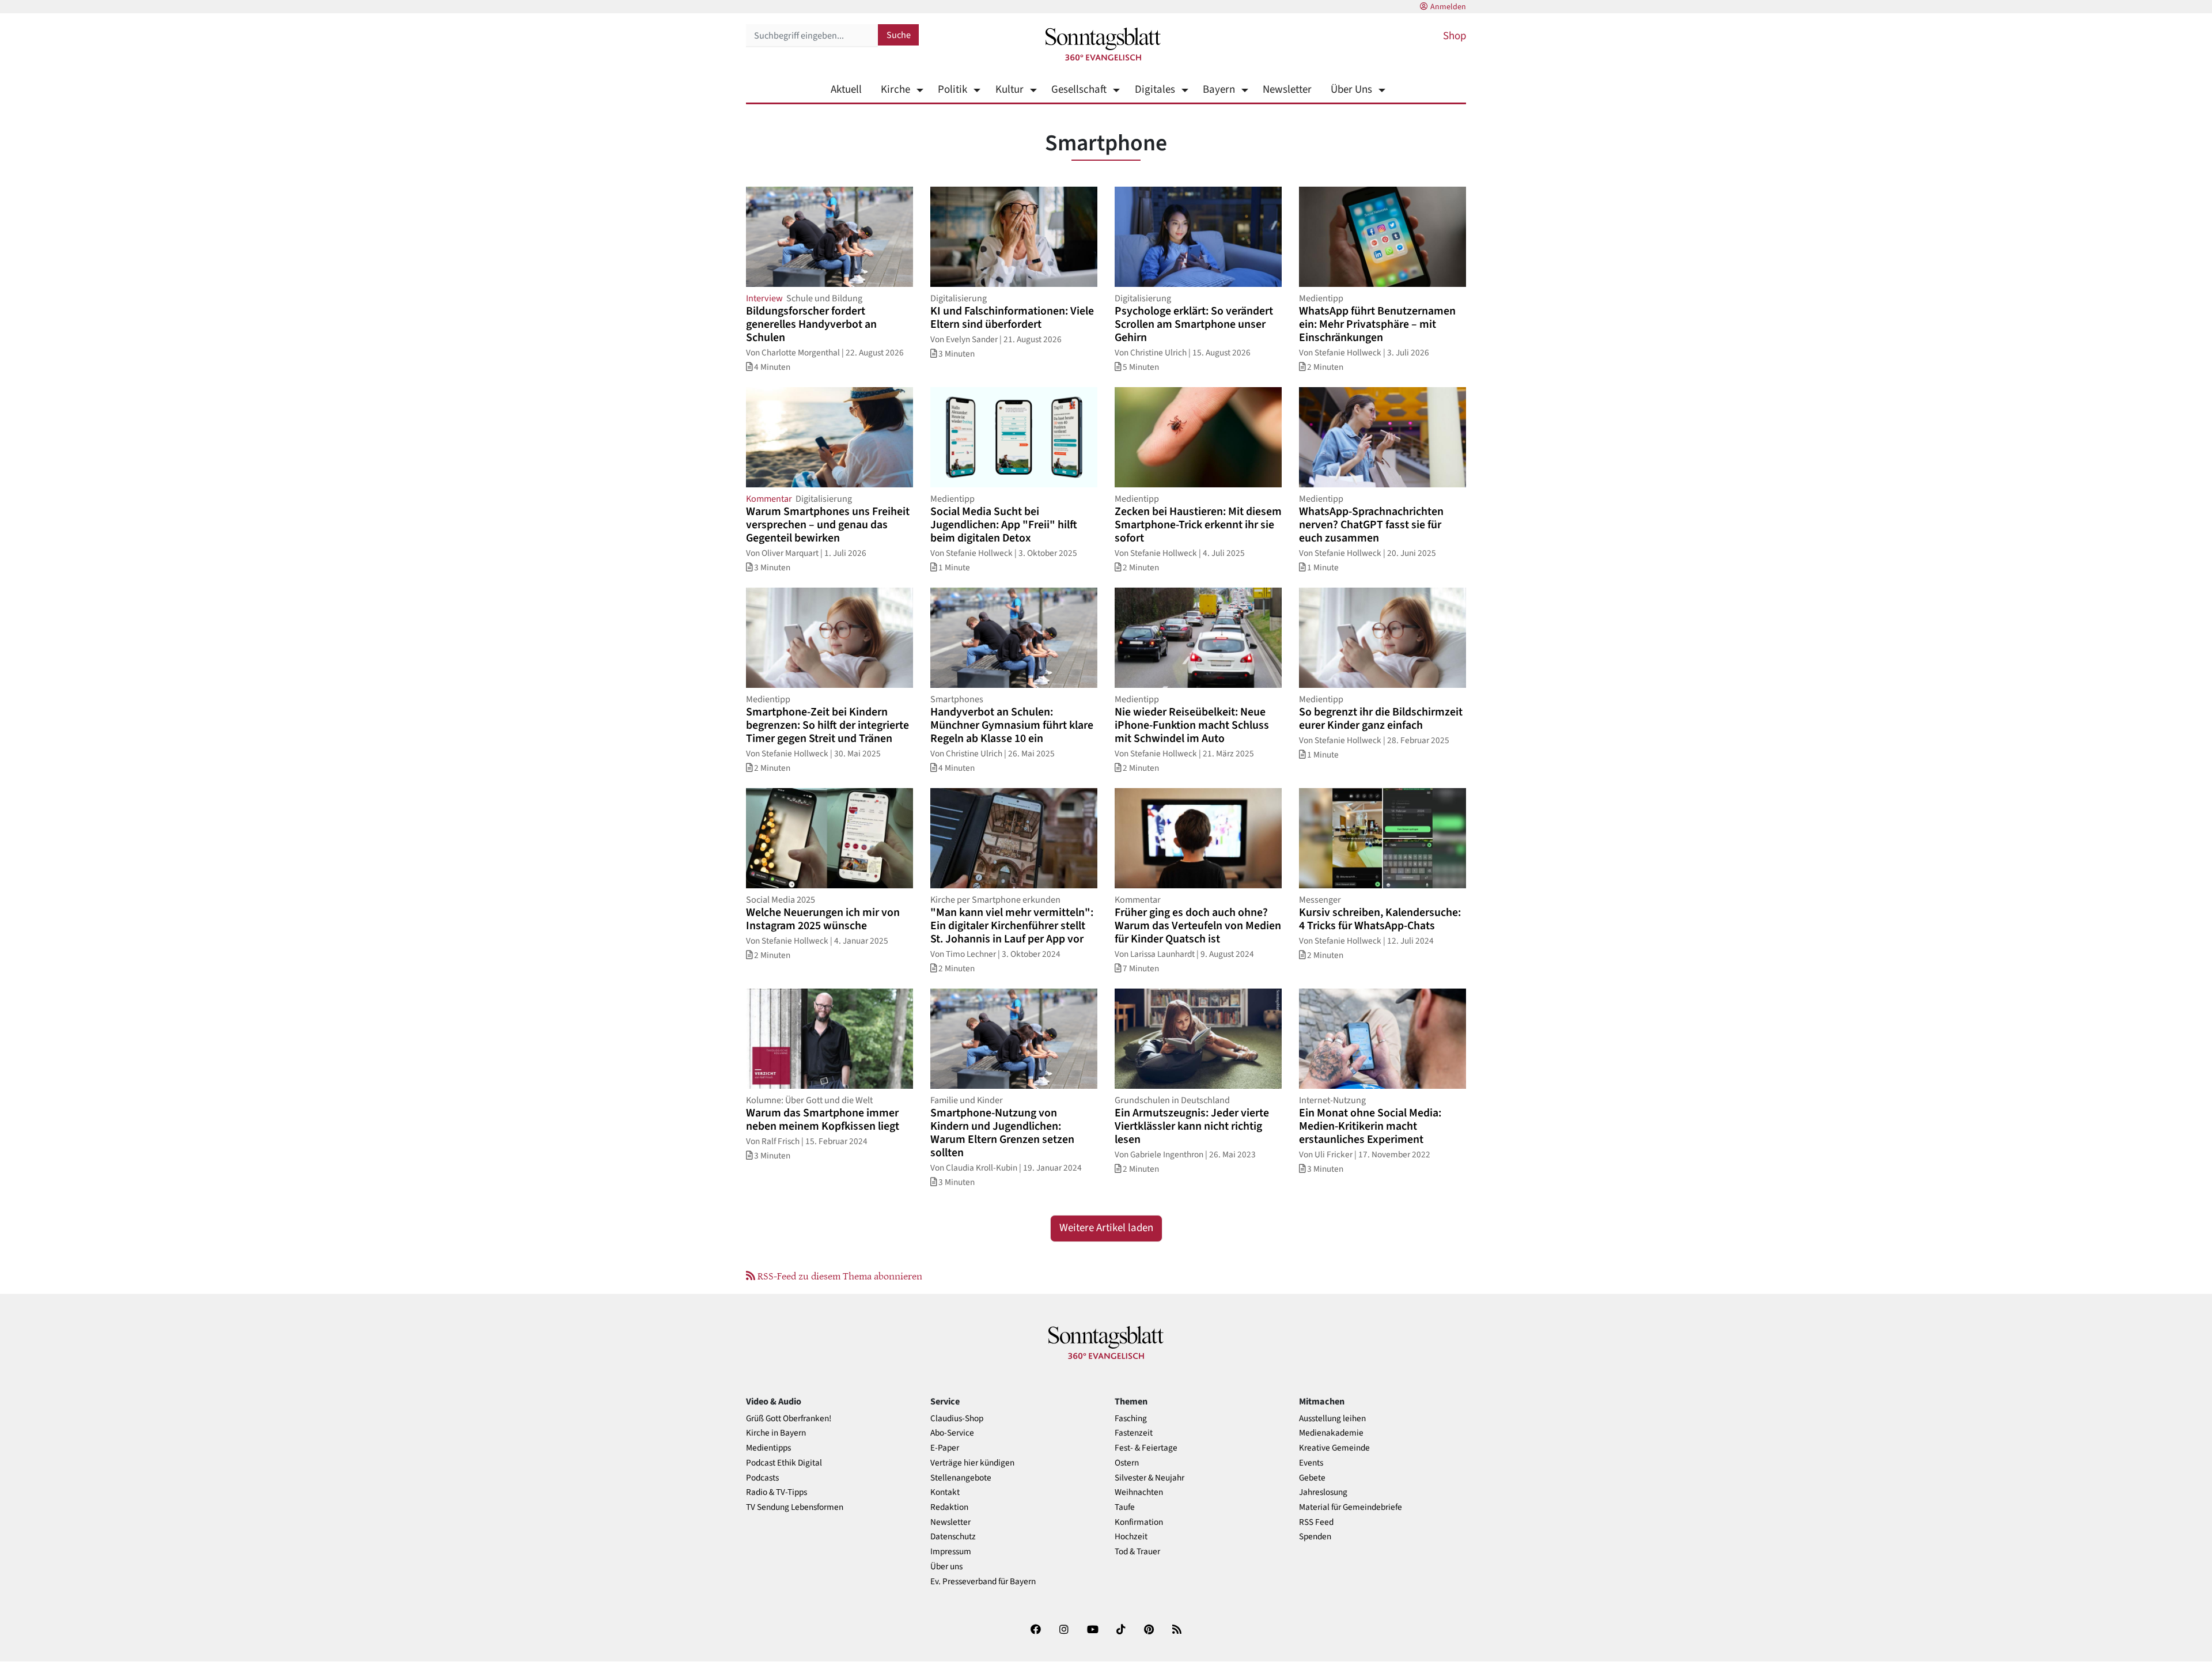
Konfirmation (1139, 1522)
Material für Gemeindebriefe (1351, 1507)
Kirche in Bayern (776, 1433)
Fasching (1131, 1419)
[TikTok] (1121, 1632)
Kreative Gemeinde (1334, 1448)
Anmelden (1448, 7)
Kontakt (945, 1492)
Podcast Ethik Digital (784, 1463)
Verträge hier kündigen (972, 1463)
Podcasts (762, 1478)
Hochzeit (1131, 1537)
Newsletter (1287, 90)
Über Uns (1351, 90)
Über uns (946, 1567)
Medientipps (768, 1448)
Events (1311, 1463)
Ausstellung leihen (1332, 1419)
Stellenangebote (961, 1478)
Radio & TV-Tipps (777, 1492)
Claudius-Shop (957, 1419)
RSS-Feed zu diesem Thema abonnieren (839, 1275)
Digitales (1155, 90)
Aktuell (846, 90)
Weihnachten (1139, 1492)
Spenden (1315, 1537)
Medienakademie (1331, 1433)
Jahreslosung (1323, 1492)
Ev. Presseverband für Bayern (983, 1582)
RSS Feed (1316, 1522)
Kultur (1009, 90)
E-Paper (945, 1448)
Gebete (1312, 1478)
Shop (1455, 36)
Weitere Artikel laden (1106, 1228)
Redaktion (949, 1507)
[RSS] (1177, 1632)
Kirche (895, 90)
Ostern (1127, 1463)
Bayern (1219, 90)
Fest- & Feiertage (1146, 1448)
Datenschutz (953, 1537)
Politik (952, 90)
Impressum (951, 1552)
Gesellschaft (1079, 90)
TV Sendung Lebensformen (795, 1507)
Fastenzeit (1134, 1433)
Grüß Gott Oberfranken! (789, 1419)
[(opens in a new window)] (1036, 1632)
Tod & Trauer (1137, 1552)
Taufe (1125, 1507)
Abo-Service (952, 1433)
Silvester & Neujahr (1149, 1478)
